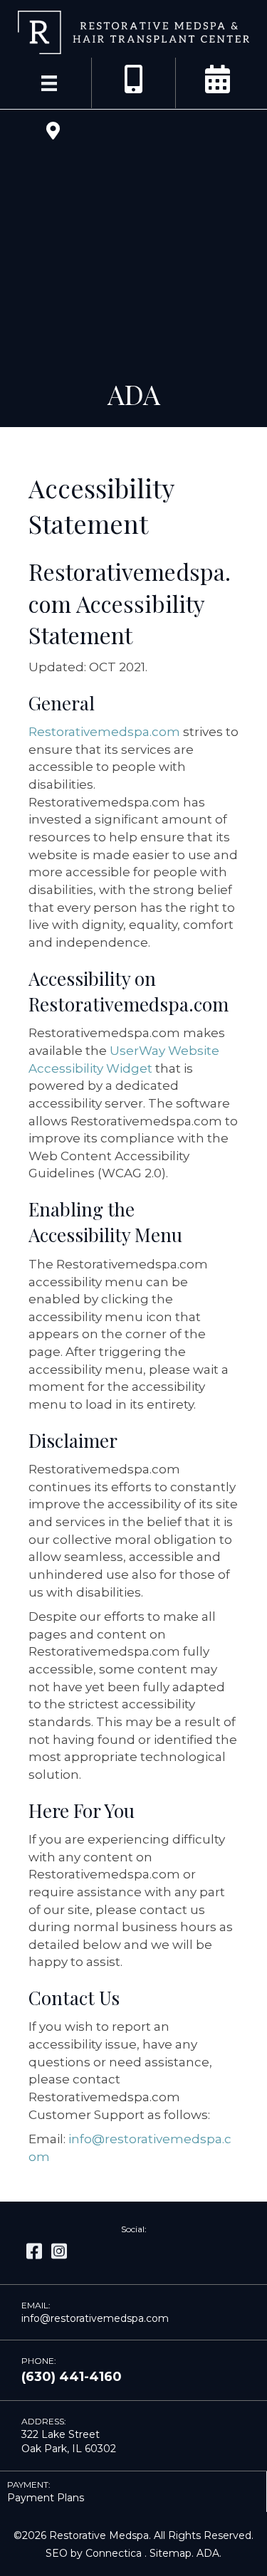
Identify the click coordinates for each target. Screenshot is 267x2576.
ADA (208, 2553)
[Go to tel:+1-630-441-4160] (134, 80)
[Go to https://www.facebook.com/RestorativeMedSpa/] (34, 2252)
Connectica (114, 2553)
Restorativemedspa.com (104, 732)
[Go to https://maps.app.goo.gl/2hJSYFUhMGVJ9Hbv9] (53, 132)
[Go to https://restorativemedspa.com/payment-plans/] (133, 2492)
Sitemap (171, 2553)
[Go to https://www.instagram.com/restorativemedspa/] (59, 2252)
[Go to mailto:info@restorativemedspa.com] (133, 2313)
